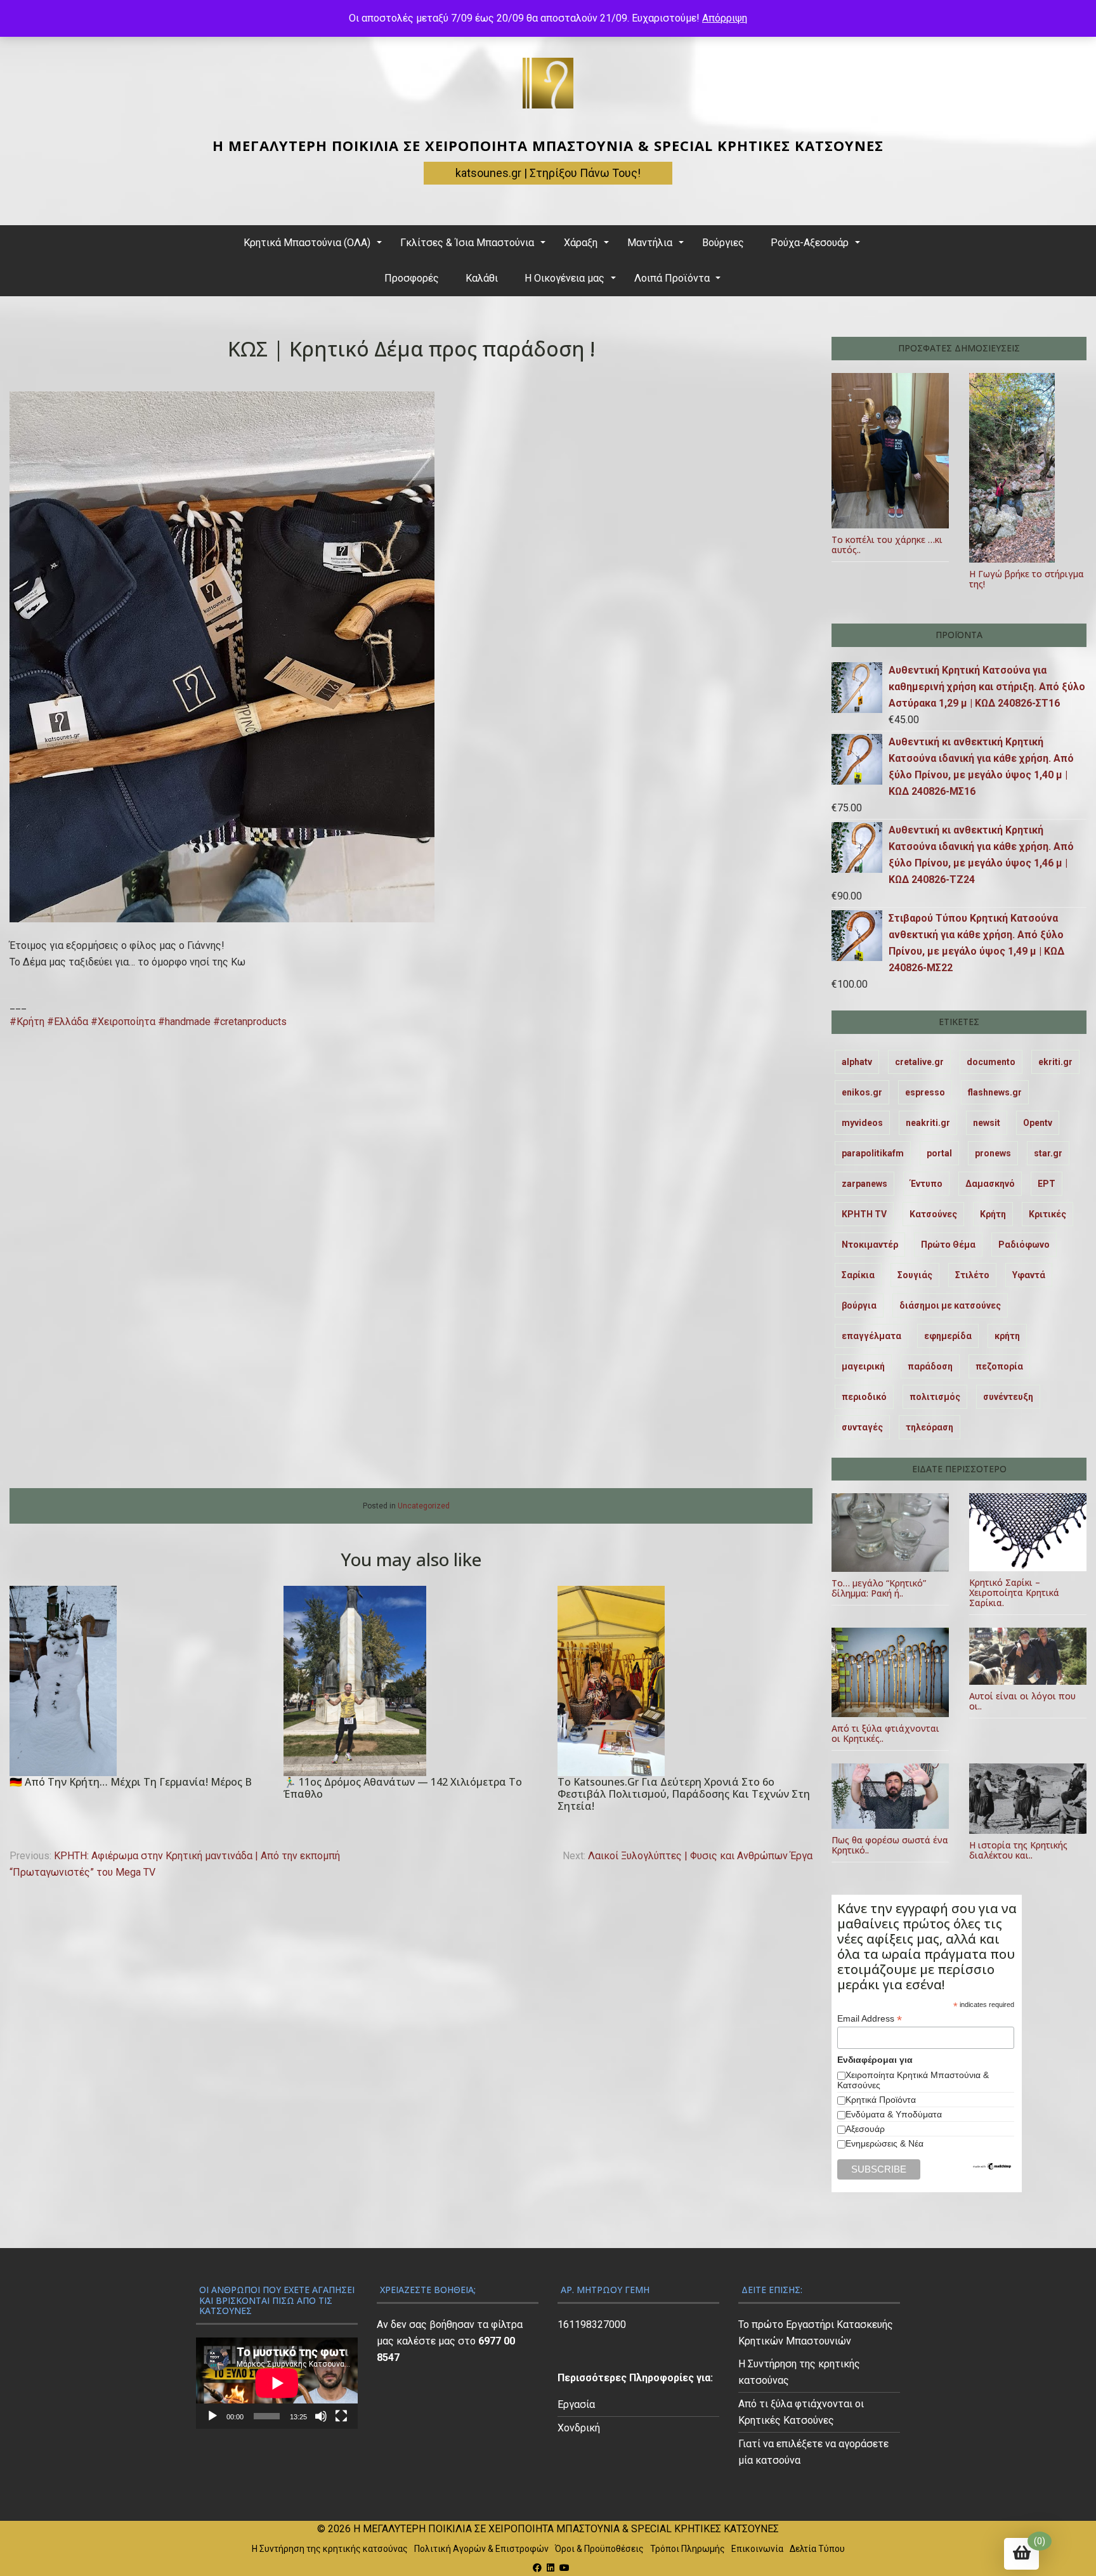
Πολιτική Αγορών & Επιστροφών (481, 2549)
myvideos (862, 1123)
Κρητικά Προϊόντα (881, 2100)
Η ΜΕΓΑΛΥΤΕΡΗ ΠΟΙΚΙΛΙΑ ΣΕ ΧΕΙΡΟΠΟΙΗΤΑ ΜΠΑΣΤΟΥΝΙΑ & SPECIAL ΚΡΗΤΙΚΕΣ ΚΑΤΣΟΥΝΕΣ (548, 145)
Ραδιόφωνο (1024, 1245)
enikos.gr (862, 1092)
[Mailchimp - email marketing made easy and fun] (993, 2167)
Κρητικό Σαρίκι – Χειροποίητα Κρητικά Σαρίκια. (1014, 1592)
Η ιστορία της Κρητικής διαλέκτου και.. (1018, 1850)
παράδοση (930, 1366)
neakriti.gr (928, 1123)
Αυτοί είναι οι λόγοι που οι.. (1022, 1701)
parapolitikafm (873, 1153)
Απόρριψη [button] (725, 18)
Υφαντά (1029, 1275)
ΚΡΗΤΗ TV (864, 1214)
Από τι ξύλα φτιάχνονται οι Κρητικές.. (885, 1733)
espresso (925, 1092)
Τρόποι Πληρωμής (688, 2549)
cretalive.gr (919, 1062)
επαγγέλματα (871, 1336)
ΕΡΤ (1047, 1184)
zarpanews (864, 1184)
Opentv (1038, 1123)
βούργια (859, 1305)
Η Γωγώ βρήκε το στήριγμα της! (1027, 579)
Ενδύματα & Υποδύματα (894, 2114)
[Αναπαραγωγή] (212, 2416)
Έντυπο (926, 1184)
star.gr (1048, 1153)
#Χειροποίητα (123, 1022)
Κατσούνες (933, 1214)
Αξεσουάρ (865, 2129)
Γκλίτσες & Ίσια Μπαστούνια (467, 243)
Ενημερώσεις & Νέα (884, 2143)
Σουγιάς (915, 1275)
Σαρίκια (858, 1275)
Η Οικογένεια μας (564, 278)
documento (991, 1062)
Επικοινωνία (757, 2549)
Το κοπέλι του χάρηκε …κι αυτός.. (887, 545)
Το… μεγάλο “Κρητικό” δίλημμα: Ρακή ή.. (879, 1588)
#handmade (184, 1022)
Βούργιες (723, 243)
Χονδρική (579, 2428)
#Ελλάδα (68, 1022)
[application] (277, 2383)
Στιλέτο (972, 1275)
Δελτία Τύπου (817, 2549)
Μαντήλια (650, 243)
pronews (993, 1153)
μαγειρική (863, 1366)
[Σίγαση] (321, 2416)
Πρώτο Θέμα (948, 1245)
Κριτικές (1047, 1214)
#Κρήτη (27, 1022)
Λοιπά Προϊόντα (672, 278)
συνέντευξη (1008, 1397)
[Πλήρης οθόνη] (341, 2416)
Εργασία (576, 2404)
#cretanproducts (250, 1022)
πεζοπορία (999, 1366)
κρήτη (1007, 1336)
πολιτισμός (935, 1397)
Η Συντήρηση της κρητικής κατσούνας (330, 2549)
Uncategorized (424, 1506)
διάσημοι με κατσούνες (950, 1305)
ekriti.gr (1055, 1062)
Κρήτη (993, 1214)
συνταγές (862, 1427)
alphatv (857, 1062)
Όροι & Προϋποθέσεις (599, 2549)
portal (939, 1153)
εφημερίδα (948, 1336)
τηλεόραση (930, 1427)
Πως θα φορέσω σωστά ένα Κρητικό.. (890, 1845)
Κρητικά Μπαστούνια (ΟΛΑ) (307, 243)
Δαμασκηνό (990, 1184)
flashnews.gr (995, 1092)
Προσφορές (412, 278)
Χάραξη (581, 243)
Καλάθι (482, 278)
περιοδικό (864, 1397)
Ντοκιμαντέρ (870, 1245)
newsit (987, 1123)
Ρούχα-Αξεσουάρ (810, 243)
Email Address (870, 2019)
